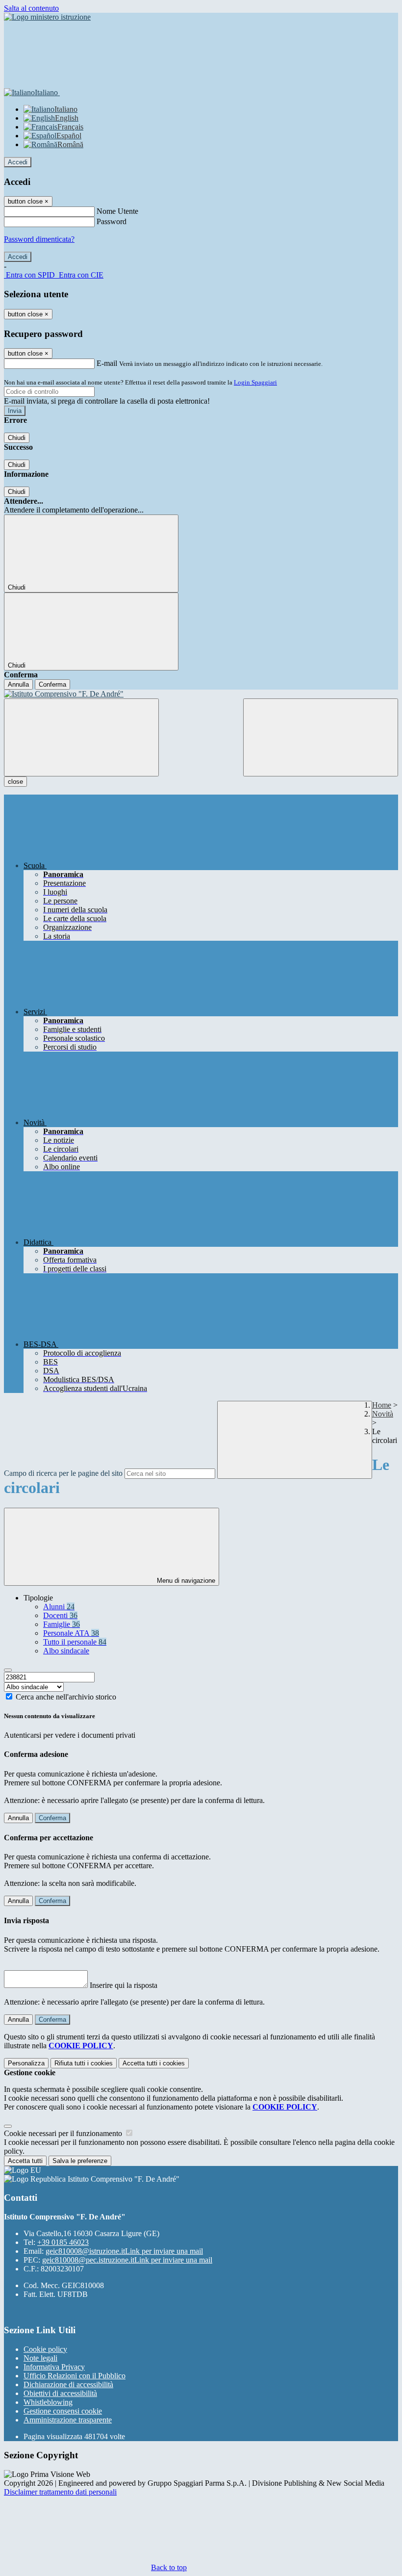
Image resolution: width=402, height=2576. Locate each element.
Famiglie (62, 1624)
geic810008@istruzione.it (124, 2251)
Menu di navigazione (185, 1581)
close (15, 782)
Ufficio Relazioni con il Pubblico (75, 2376)
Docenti (60, 1615)
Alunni (59, 1607)
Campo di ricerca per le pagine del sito (63, 1473)
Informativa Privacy (54, 2367)
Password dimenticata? (39, 239)
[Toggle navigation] (81, 737)
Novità (383, 1414)
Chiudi (17, 438)
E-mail (107, 363)
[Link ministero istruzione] (47, 17)
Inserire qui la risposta (124, 1985)
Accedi (18, 162)
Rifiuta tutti (84, 2063)
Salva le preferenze (80, 2161)
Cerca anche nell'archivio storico (66, 1697)
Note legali (40, 2358)
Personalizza (26, 2063)
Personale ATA (71, 1633)
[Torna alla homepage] (201, 694)
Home (382, 1405)
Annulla (18, 684)
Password (112, 221)
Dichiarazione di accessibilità (68, 2384)
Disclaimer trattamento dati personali (60, 2492)
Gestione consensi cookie (63, 2411)
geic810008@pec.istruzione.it (127, 2260)
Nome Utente (117, 211)
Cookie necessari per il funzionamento (64, 2133)
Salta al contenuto (31, 8)
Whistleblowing (48, 2402)
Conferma (52, 684)
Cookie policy (45, 2349)
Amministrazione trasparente (68, 2420)
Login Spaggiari (255, 382)
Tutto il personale (75, 1642)
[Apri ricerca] (321, 737)
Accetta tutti (154, 2063)
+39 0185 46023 (63, 2242)
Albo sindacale (66, 1651)
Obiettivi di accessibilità (60, 2393)
